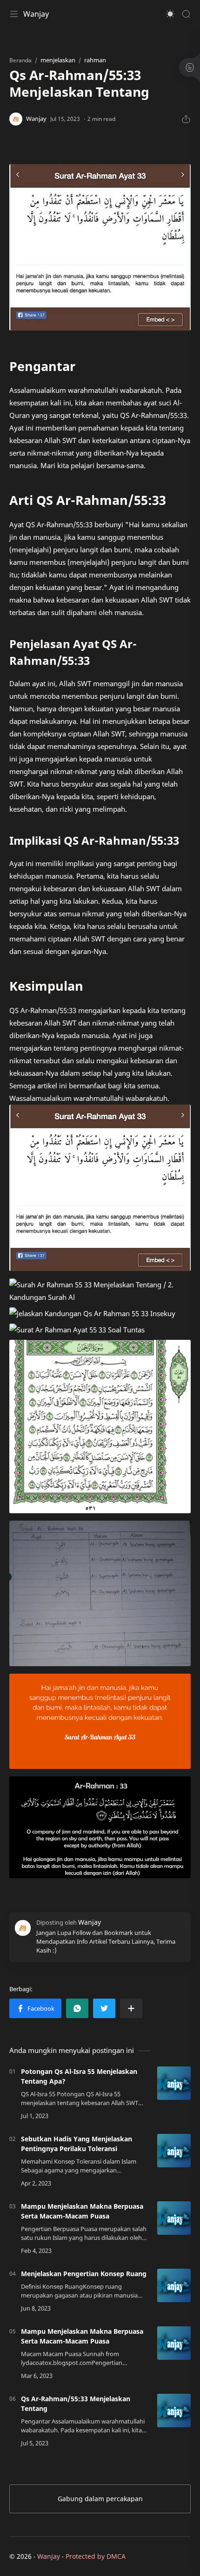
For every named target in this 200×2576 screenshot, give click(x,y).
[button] (170, 14)
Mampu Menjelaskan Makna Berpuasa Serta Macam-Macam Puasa (82, 2211)
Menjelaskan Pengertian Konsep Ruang (84, 2274)
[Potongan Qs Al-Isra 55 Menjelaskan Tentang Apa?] (174, 2083)
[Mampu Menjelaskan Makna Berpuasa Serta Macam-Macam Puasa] (174, 2218)
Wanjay (36, 14)
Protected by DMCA (96, 2556)
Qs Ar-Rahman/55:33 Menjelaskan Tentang (76, 2404)
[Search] (186, 14)
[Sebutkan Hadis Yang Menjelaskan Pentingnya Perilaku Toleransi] (174, 2151)
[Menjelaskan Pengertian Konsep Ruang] (174, 2285)
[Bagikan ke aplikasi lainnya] (131, 2008)
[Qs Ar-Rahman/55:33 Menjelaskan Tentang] (174, 2410)
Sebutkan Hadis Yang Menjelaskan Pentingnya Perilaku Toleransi (77, 2144)
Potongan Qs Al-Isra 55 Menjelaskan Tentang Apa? (79, 2076)
